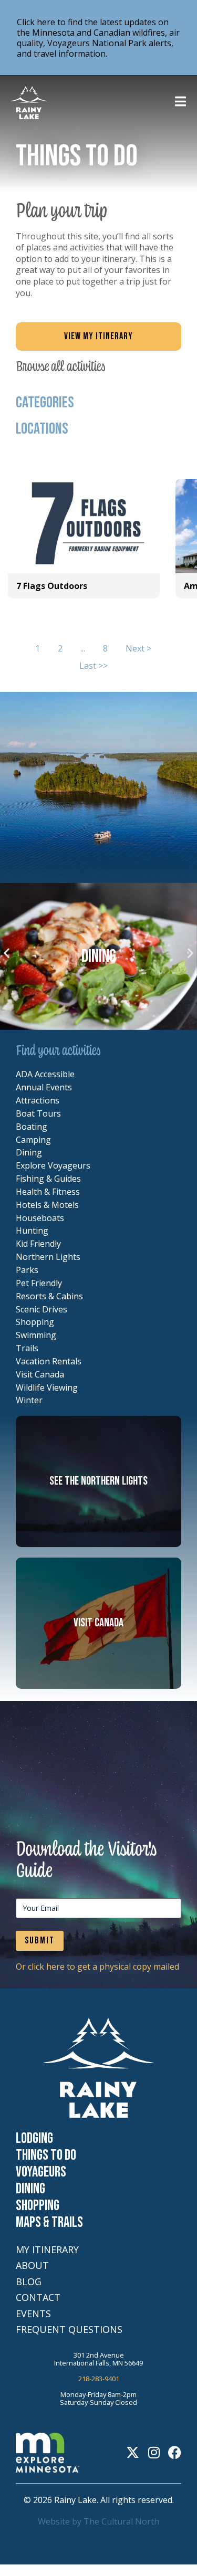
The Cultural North (121, 2521)
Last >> (94, 666)
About (32, 2265)
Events (33, 2314)
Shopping (38, 2206)
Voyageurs (41, 2172)
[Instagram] (154, 2452)
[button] (7, 953)
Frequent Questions (69, 2330)
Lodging (34, 2139)
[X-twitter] (133, 2452)
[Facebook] (175, 2452)
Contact (38, 2298)
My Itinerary (47, 2250)
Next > (138, 649)
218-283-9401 (99, 2379)
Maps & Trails (49, 2223)
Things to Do (46, 2156)
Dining (30, 2189)
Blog (29, 2282)
